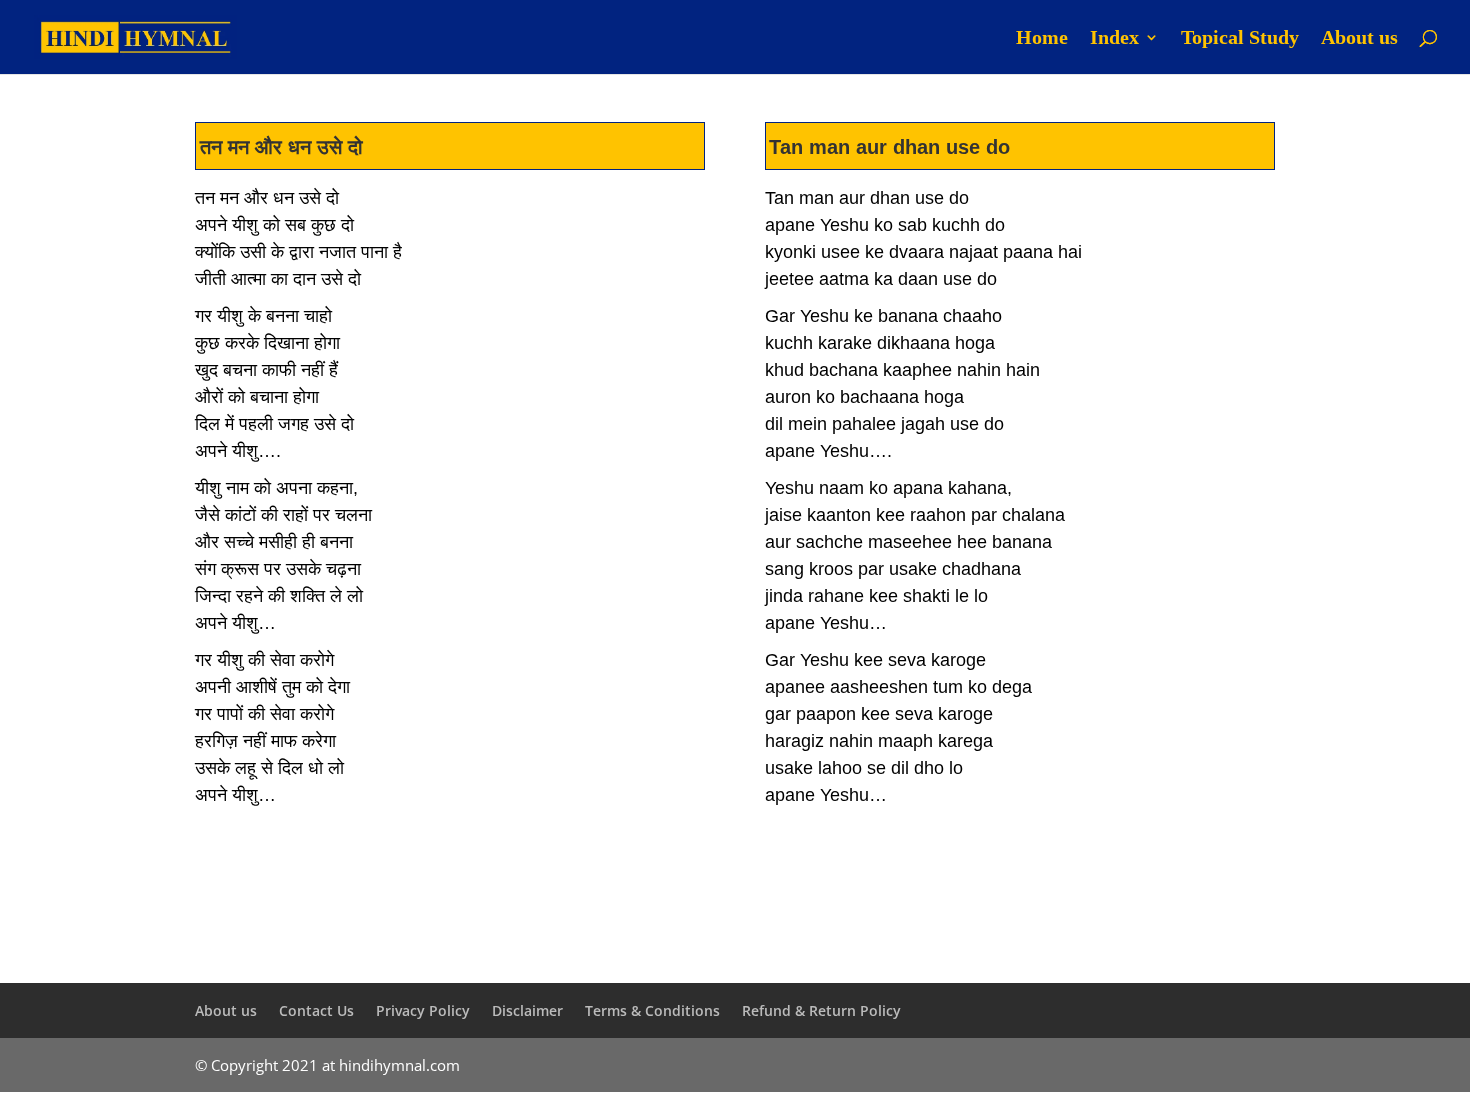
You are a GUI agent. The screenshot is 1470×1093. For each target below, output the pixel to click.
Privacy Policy (423, 1010)
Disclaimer (527, 1010)
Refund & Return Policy (821, 1010)
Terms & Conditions (652, 1010)
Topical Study (1240, 39)
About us (1359, 39)
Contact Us (316, 1010)
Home (1042, 39)
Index (1114, 39)
